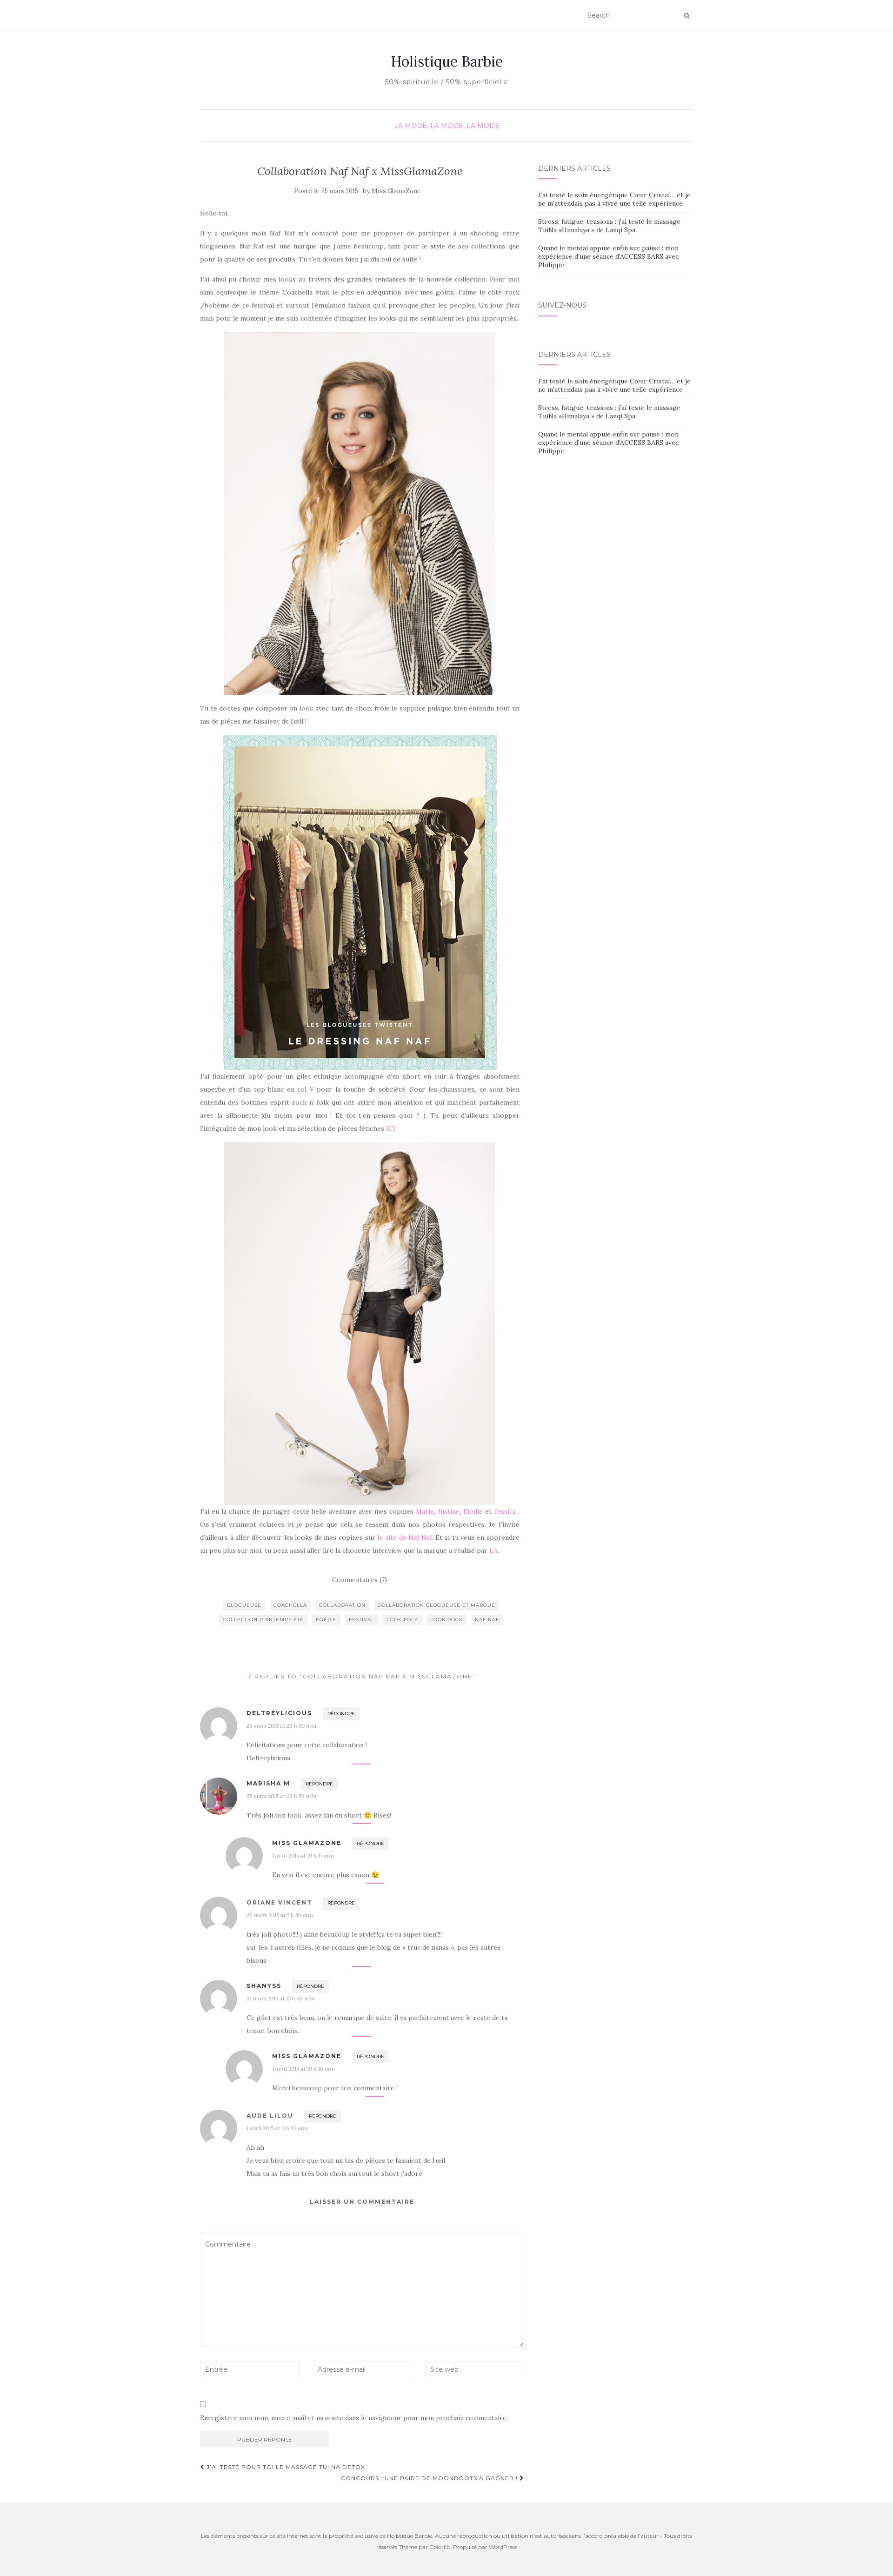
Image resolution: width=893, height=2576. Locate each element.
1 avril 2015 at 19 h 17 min (303, 1855)
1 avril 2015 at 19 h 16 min (303, 2069)
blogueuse (244, 1605)
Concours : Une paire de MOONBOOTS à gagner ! (430, 2478)
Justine (449, 1511)
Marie (425, 1511)
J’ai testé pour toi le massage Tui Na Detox (285, 2467)
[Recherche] (687, 16)
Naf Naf (487, 1620)
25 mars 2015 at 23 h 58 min (281, 1796)
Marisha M (268, 1783)
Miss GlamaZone (396, 191)
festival (362, 1620)
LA (493, 1550)
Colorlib (440, 2547)
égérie (326, 1620)
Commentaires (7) (360, 1580)
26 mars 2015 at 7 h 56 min (280, 1915)
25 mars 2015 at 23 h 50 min (281, 1726)
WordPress (503, 2547)
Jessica (505, 1511)
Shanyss (264, 1986)
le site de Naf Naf (405, 1537)
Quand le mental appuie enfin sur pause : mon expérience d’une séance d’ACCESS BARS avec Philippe (608, 256)
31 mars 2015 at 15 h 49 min (280, 1998)
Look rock (446, 1620)
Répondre (341, 1714)
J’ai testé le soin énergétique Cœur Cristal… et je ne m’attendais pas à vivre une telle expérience (614, 199)
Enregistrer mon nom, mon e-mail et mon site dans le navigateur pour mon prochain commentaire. (354, 2418)
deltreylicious (279, 1713)
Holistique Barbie (447, 61)
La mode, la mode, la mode (447, 126)
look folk (402, 1620)
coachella (290, 1605)
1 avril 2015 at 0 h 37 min (277, 2128)
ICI (391, 1128)
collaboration (342, 1605)
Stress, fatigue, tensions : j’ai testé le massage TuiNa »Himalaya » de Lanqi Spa (609, 226)
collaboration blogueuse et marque (437, 1605)
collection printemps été (263, 1620)
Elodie (473, 1511)
